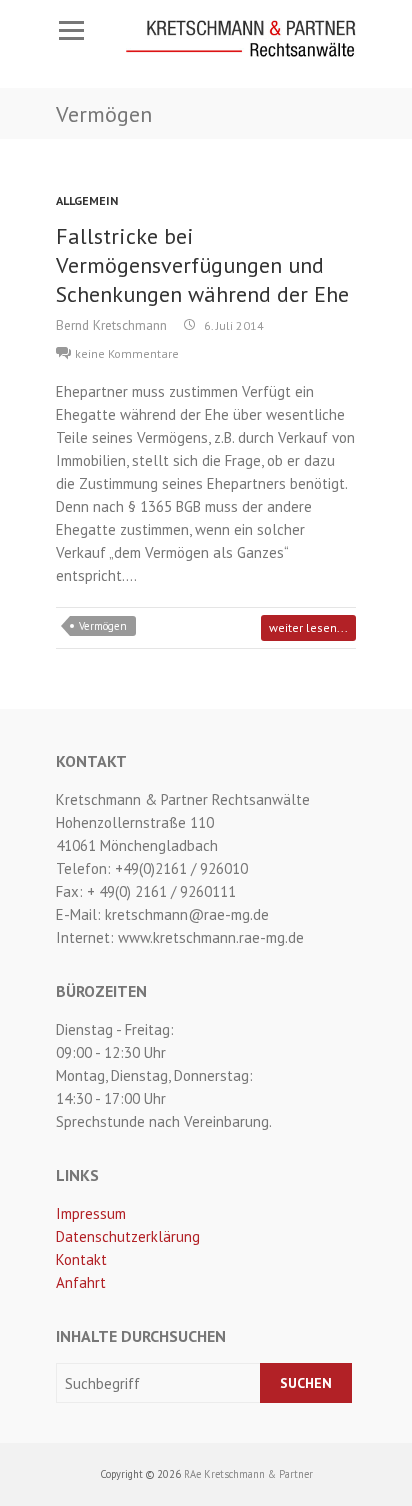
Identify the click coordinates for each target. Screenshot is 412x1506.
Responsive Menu (71, 30)
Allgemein (87, 200)
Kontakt (81, 1259)
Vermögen (103, 626)
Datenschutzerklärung (128, 1236)
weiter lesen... (308, 627)
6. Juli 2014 (232, 325)
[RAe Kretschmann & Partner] (241, 38)
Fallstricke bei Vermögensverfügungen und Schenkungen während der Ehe (202, 265)
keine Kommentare (127, 353)
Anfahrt (81, 1282)
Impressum (91, 1213)
